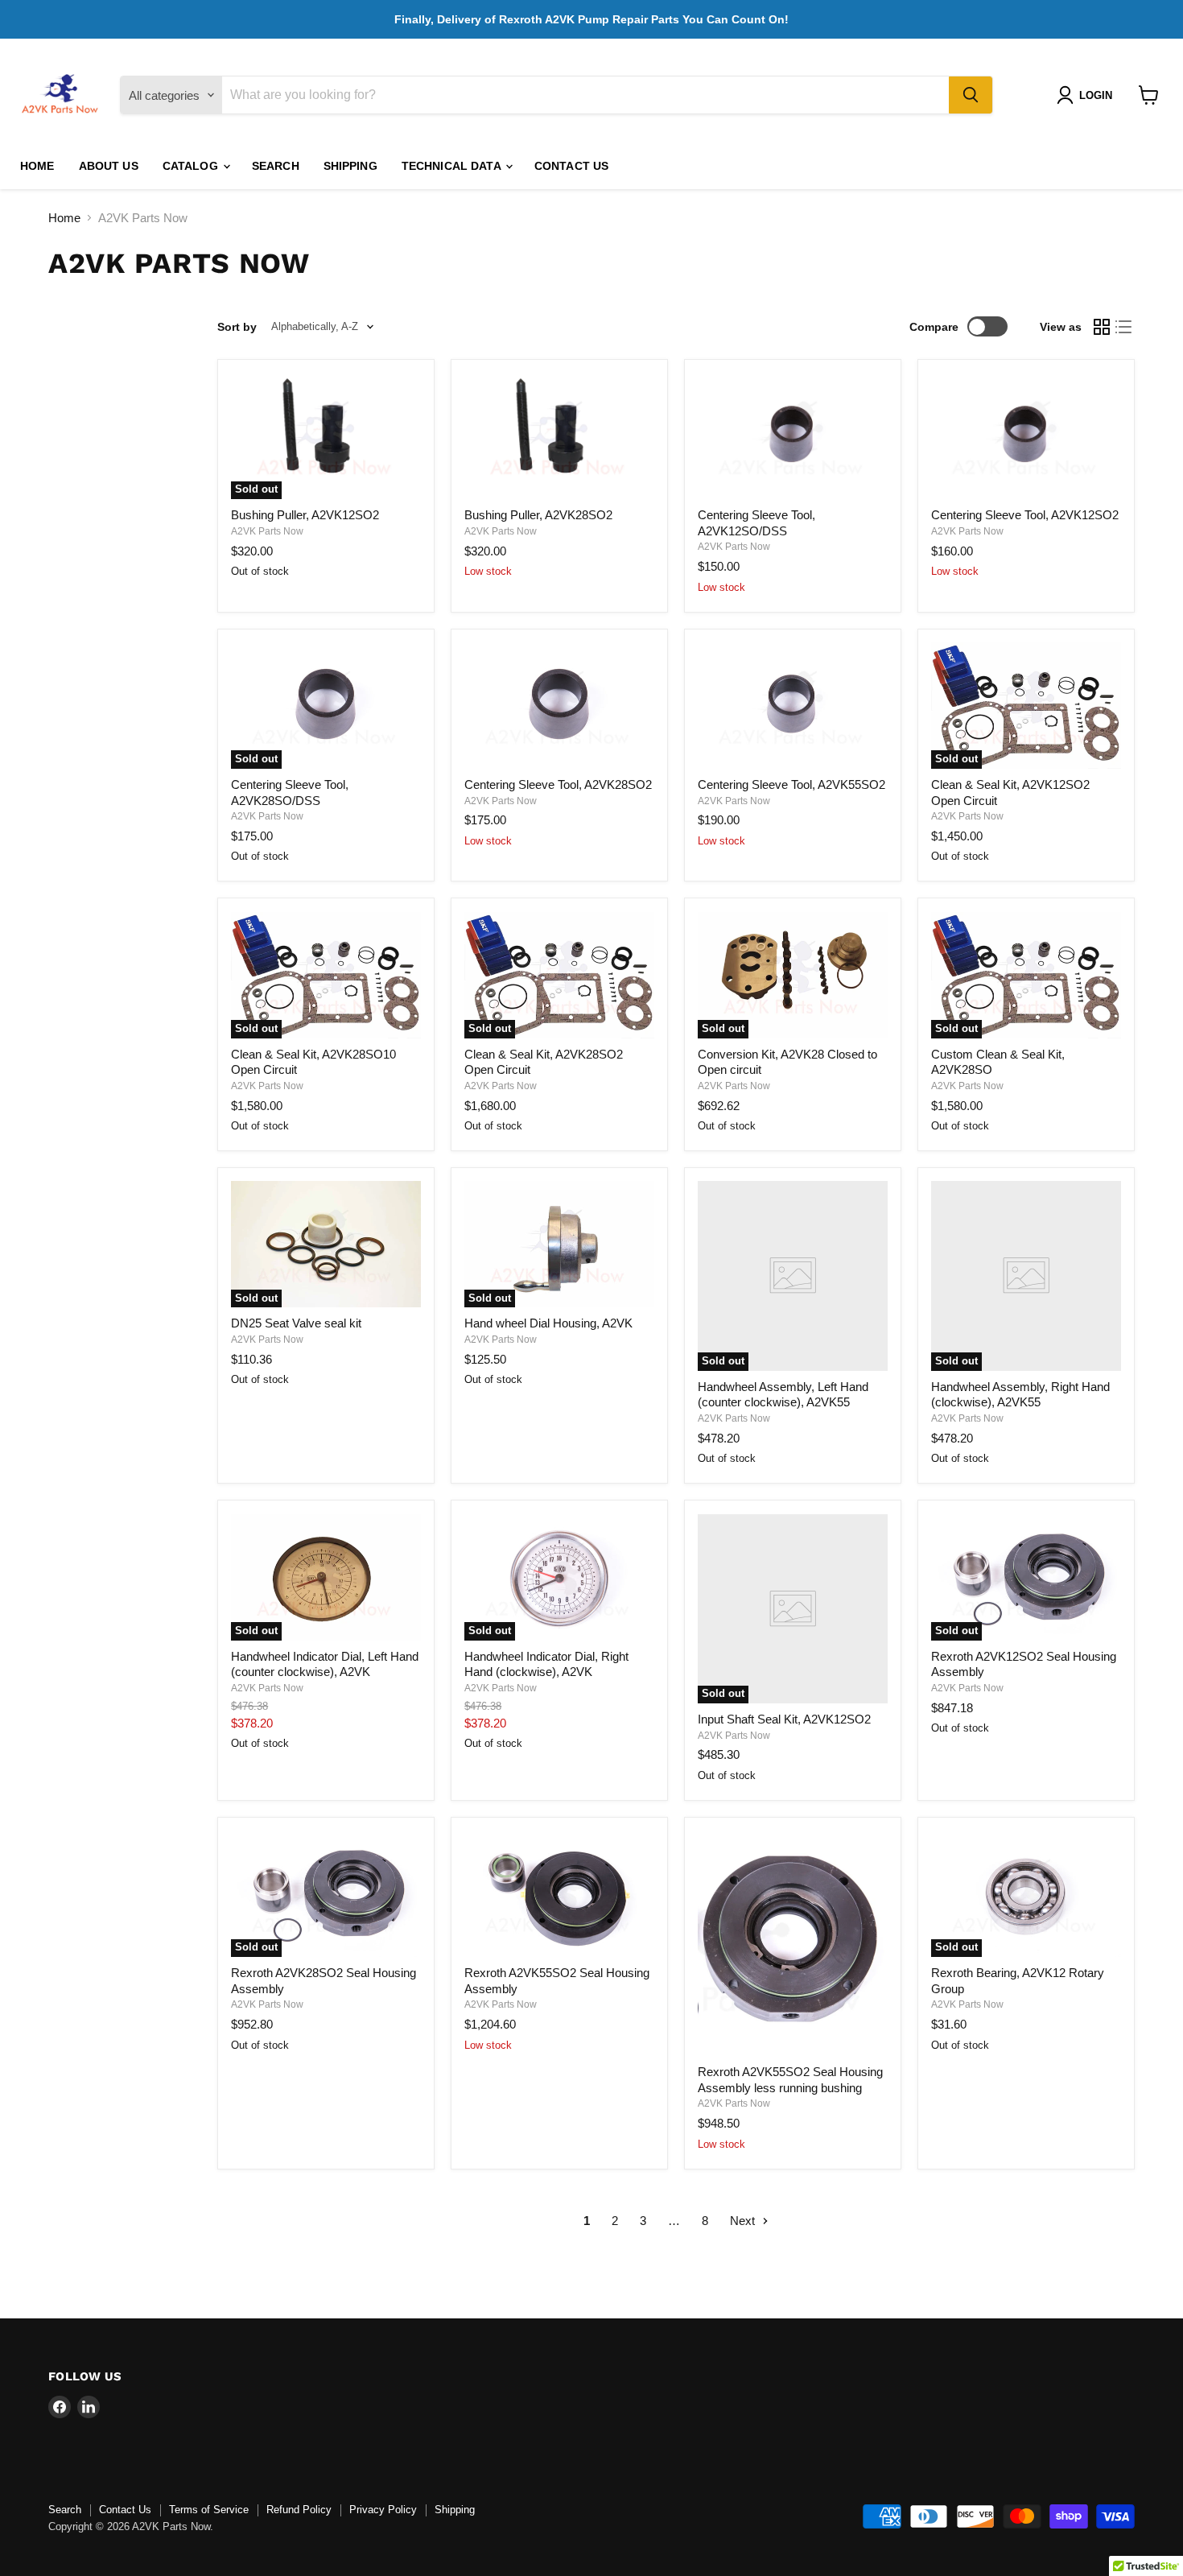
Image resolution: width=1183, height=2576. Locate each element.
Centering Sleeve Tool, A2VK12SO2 (1025, 515)
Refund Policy (299, 2510)
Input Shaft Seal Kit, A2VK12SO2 (784, 1719)
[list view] (1124, 327)
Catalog (192, 166)
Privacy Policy (383, 2510)
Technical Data (453, 166)
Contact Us (571, 166)
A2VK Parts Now (267, 531)
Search (276, 166)
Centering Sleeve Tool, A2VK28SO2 (558, 784)
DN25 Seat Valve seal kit (296, 1323)
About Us (109, 166)
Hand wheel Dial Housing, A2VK (548, 1323)
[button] (1088, 95)
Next (744, 2221)
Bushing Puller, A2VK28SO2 (538, 515)
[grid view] (1102, 327)
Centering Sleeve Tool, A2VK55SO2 (791, 784)
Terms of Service (209, 2510)
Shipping (350, 166)
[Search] (971, 95)
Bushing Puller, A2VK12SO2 (305, 515)
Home (37, 166)
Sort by (237, 327)
